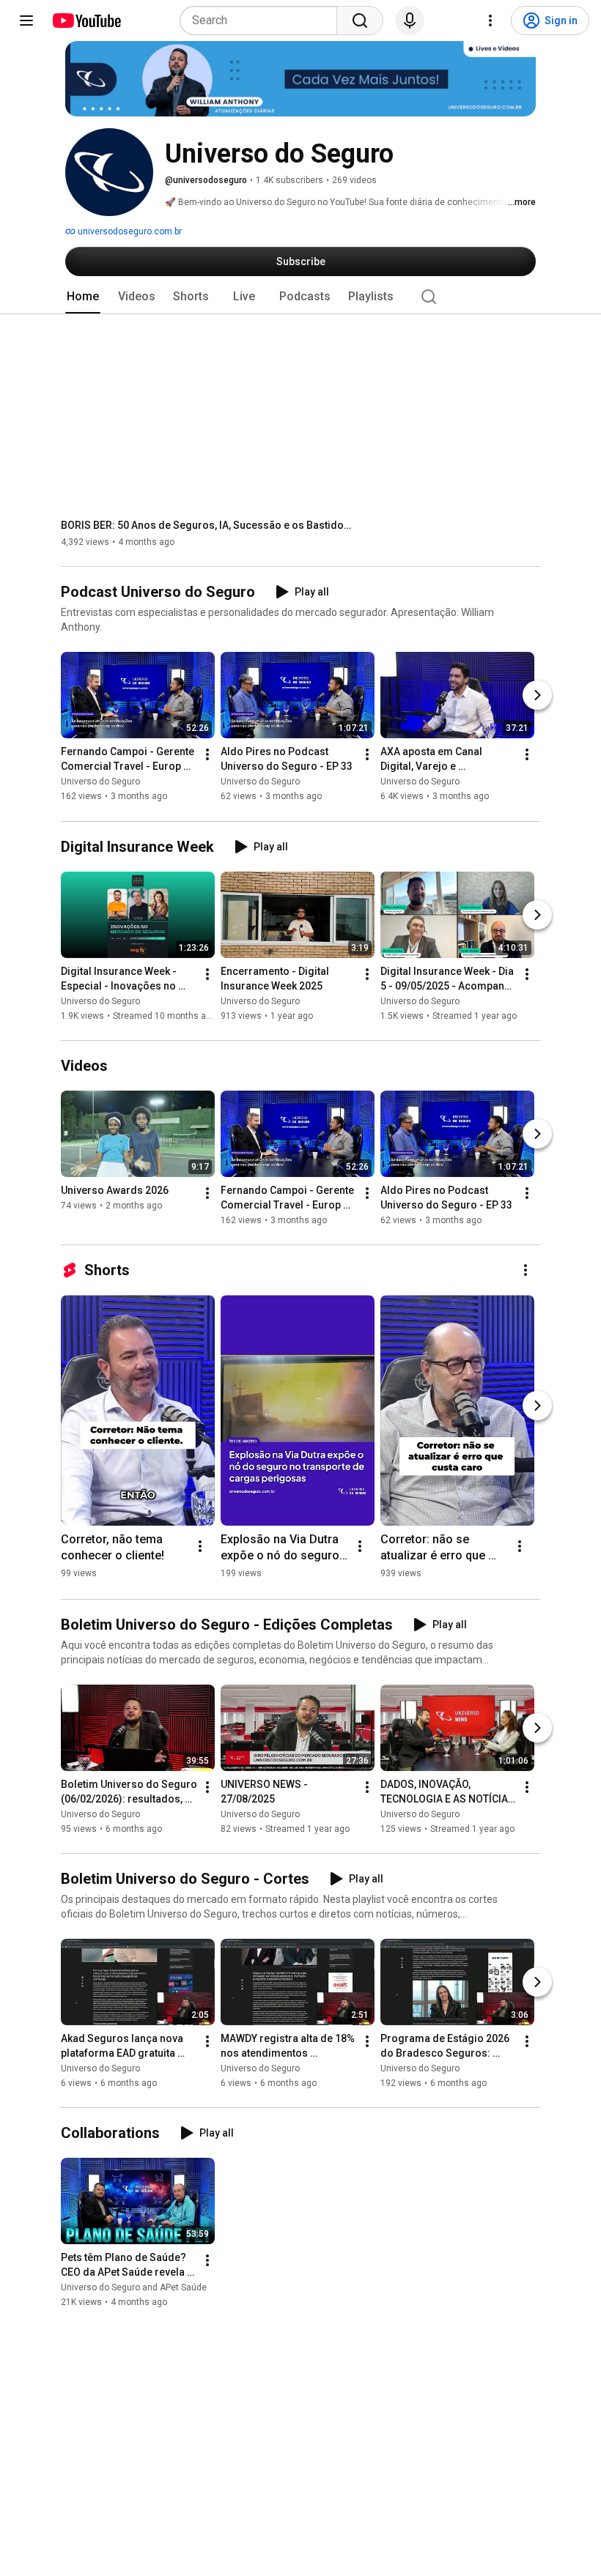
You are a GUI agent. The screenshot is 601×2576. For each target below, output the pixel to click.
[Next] (537, 696)
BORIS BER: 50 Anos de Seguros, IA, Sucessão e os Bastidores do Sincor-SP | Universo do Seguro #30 (208, 525)
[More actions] (207, 755)
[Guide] (26, 21)
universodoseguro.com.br (129, 231)
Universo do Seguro (100, 782)
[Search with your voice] (410, 21)
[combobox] (263, 21)
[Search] (360, 21)
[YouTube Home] (86, 21)
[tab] (83, 297)
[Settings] (490, 21)
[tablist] (300, 297)
